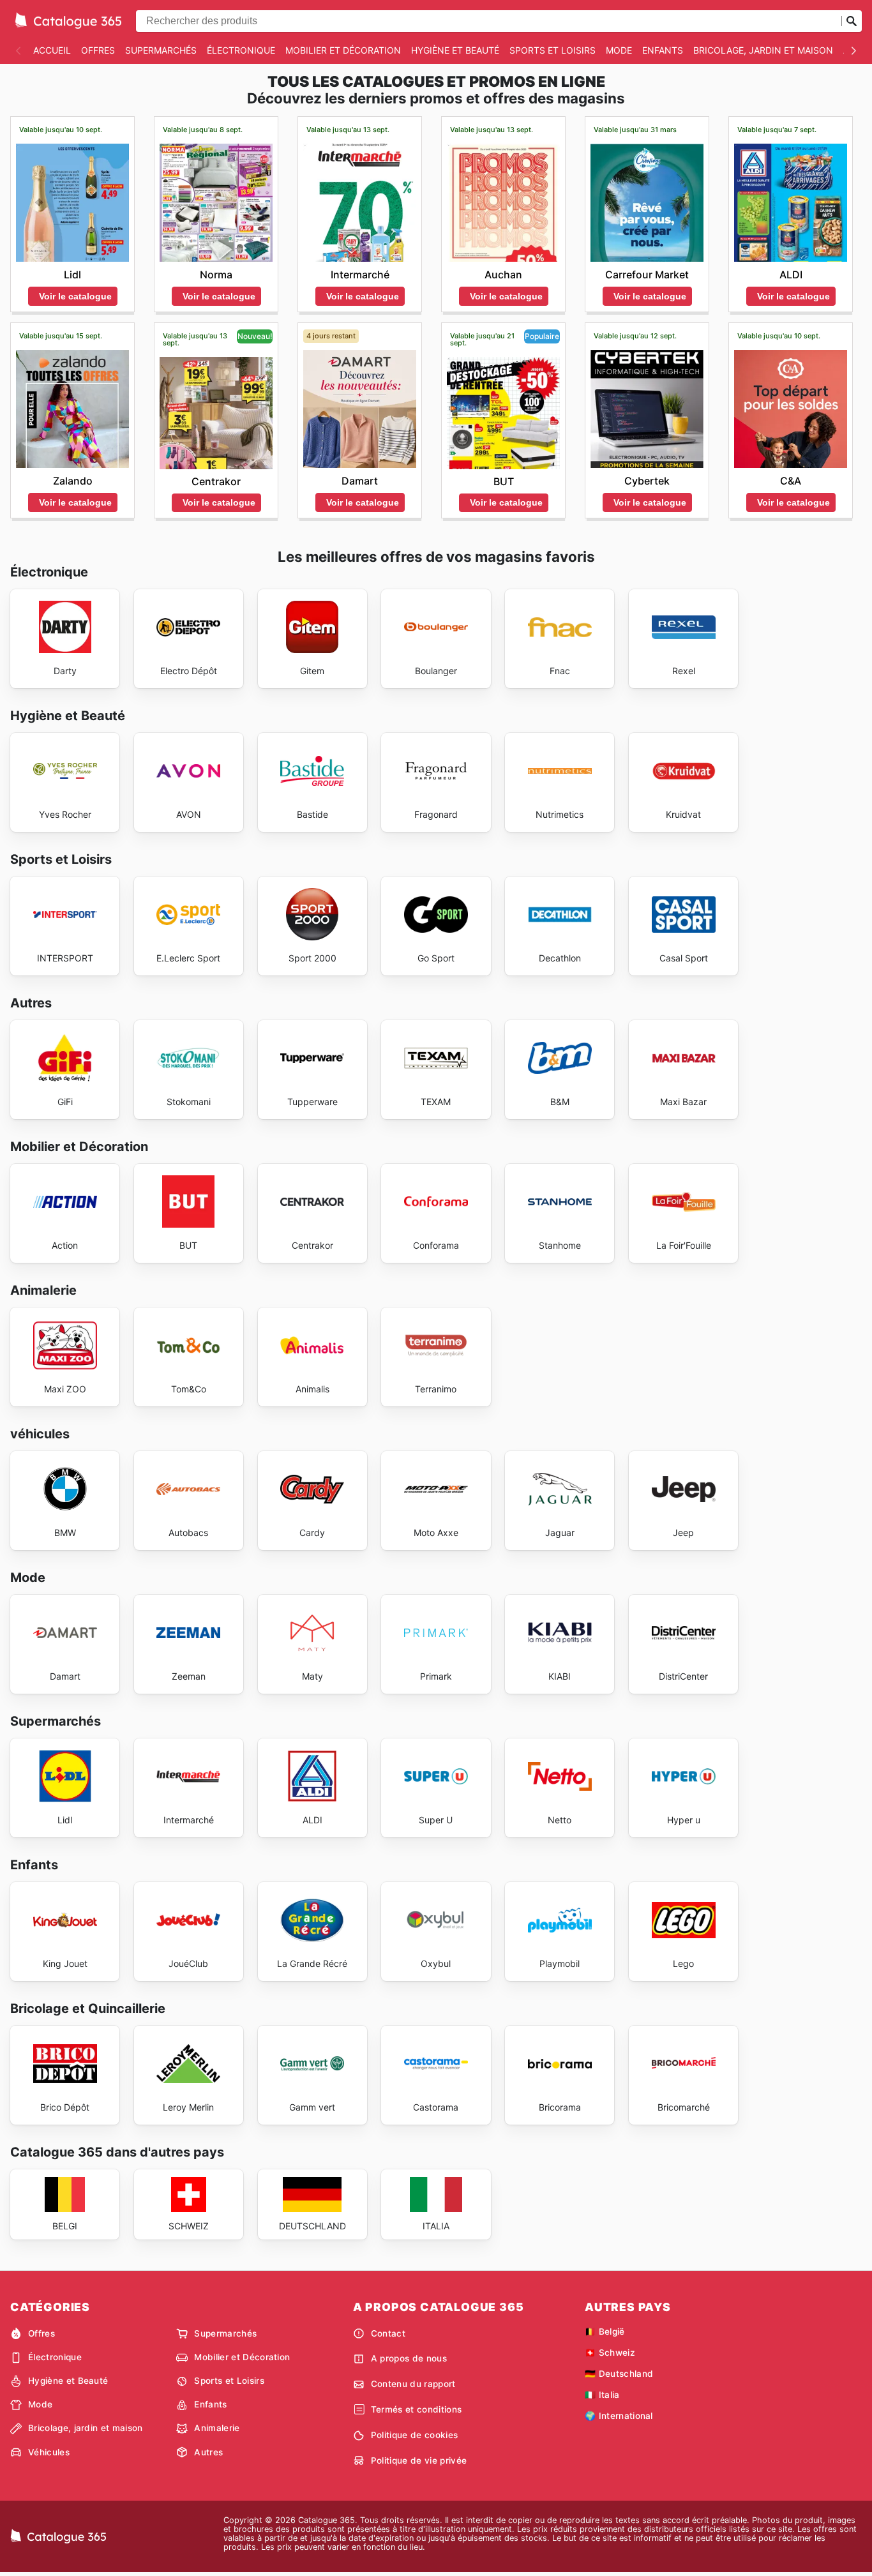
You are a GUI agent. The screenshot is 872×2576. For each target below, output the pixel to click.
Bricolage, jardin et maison (763, 50)
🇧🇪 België (605, 2331)
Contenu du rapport (413, 2384)
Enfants (663, 50)
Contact (388, 2333)
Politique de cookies (414, 2435)
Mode (619, 50)
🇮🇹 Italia (602, 2395)
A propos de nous (409, 2358)
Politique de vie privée (419, 2460)
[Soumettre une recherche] (852, 21)
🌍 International (619, 2416)
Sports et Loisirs (553, 50)
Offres (98, 50)
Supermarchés (161, 50)
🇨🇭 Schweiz (610, 2353)
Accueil (52, 50)
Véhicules (49, 2452)
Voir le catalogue (75, 296)
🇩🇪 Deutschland (619, 2374)
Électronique (241, 50)
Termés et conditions (416, 2409)
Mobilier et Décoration (343, 50)
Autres (208, 2452)
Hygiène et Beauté (455, 50)
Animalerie (217, 2428)
